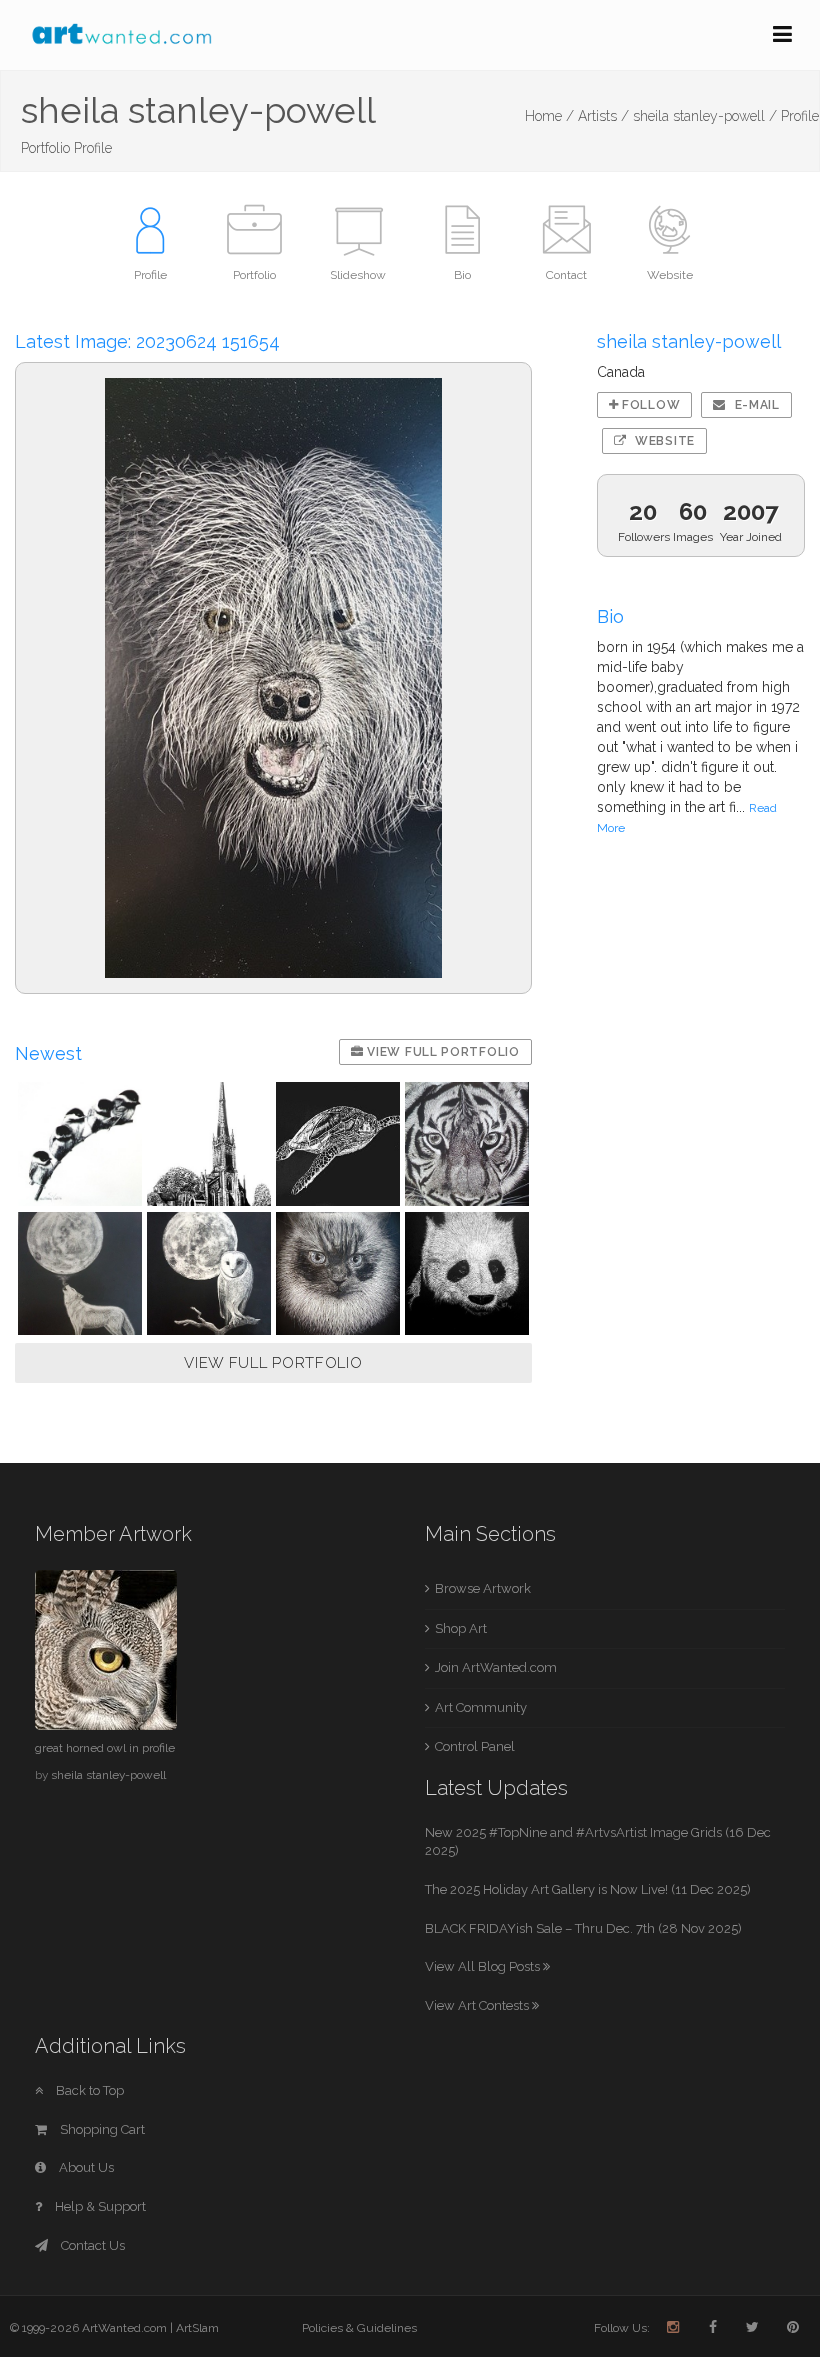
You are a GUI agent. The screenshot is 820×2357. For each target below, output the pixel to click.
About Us (85, 2167)
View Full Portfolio (442, 1052)
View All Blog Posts (484, 1966)
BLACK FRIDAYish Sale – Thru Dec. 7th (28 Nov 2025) (583, 1928)
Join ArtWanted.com (496, 1667)
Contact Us (91, 2245)
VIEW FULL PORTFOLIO (273, 1363)
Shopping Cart (101, 2129)
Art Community (481, 1707)
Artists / (603, 116)
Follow (649, 405)
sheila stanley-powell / (705, 116)
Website (663, 441)
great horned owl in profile (105, 1748)
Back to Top (88, 2090)
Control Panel (475, 1746)
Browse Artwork (483, 1588)
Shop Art (461, 1628)
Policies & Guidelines (359, 2328)
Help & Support (99, 2206)
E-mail (755, 405)
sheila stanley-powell (108, 1775)
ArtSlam (197, 2328)
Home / (549, 116)
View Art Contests (478, 2005)
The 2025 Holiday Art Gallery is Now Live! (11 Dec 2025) (588, 1889)
